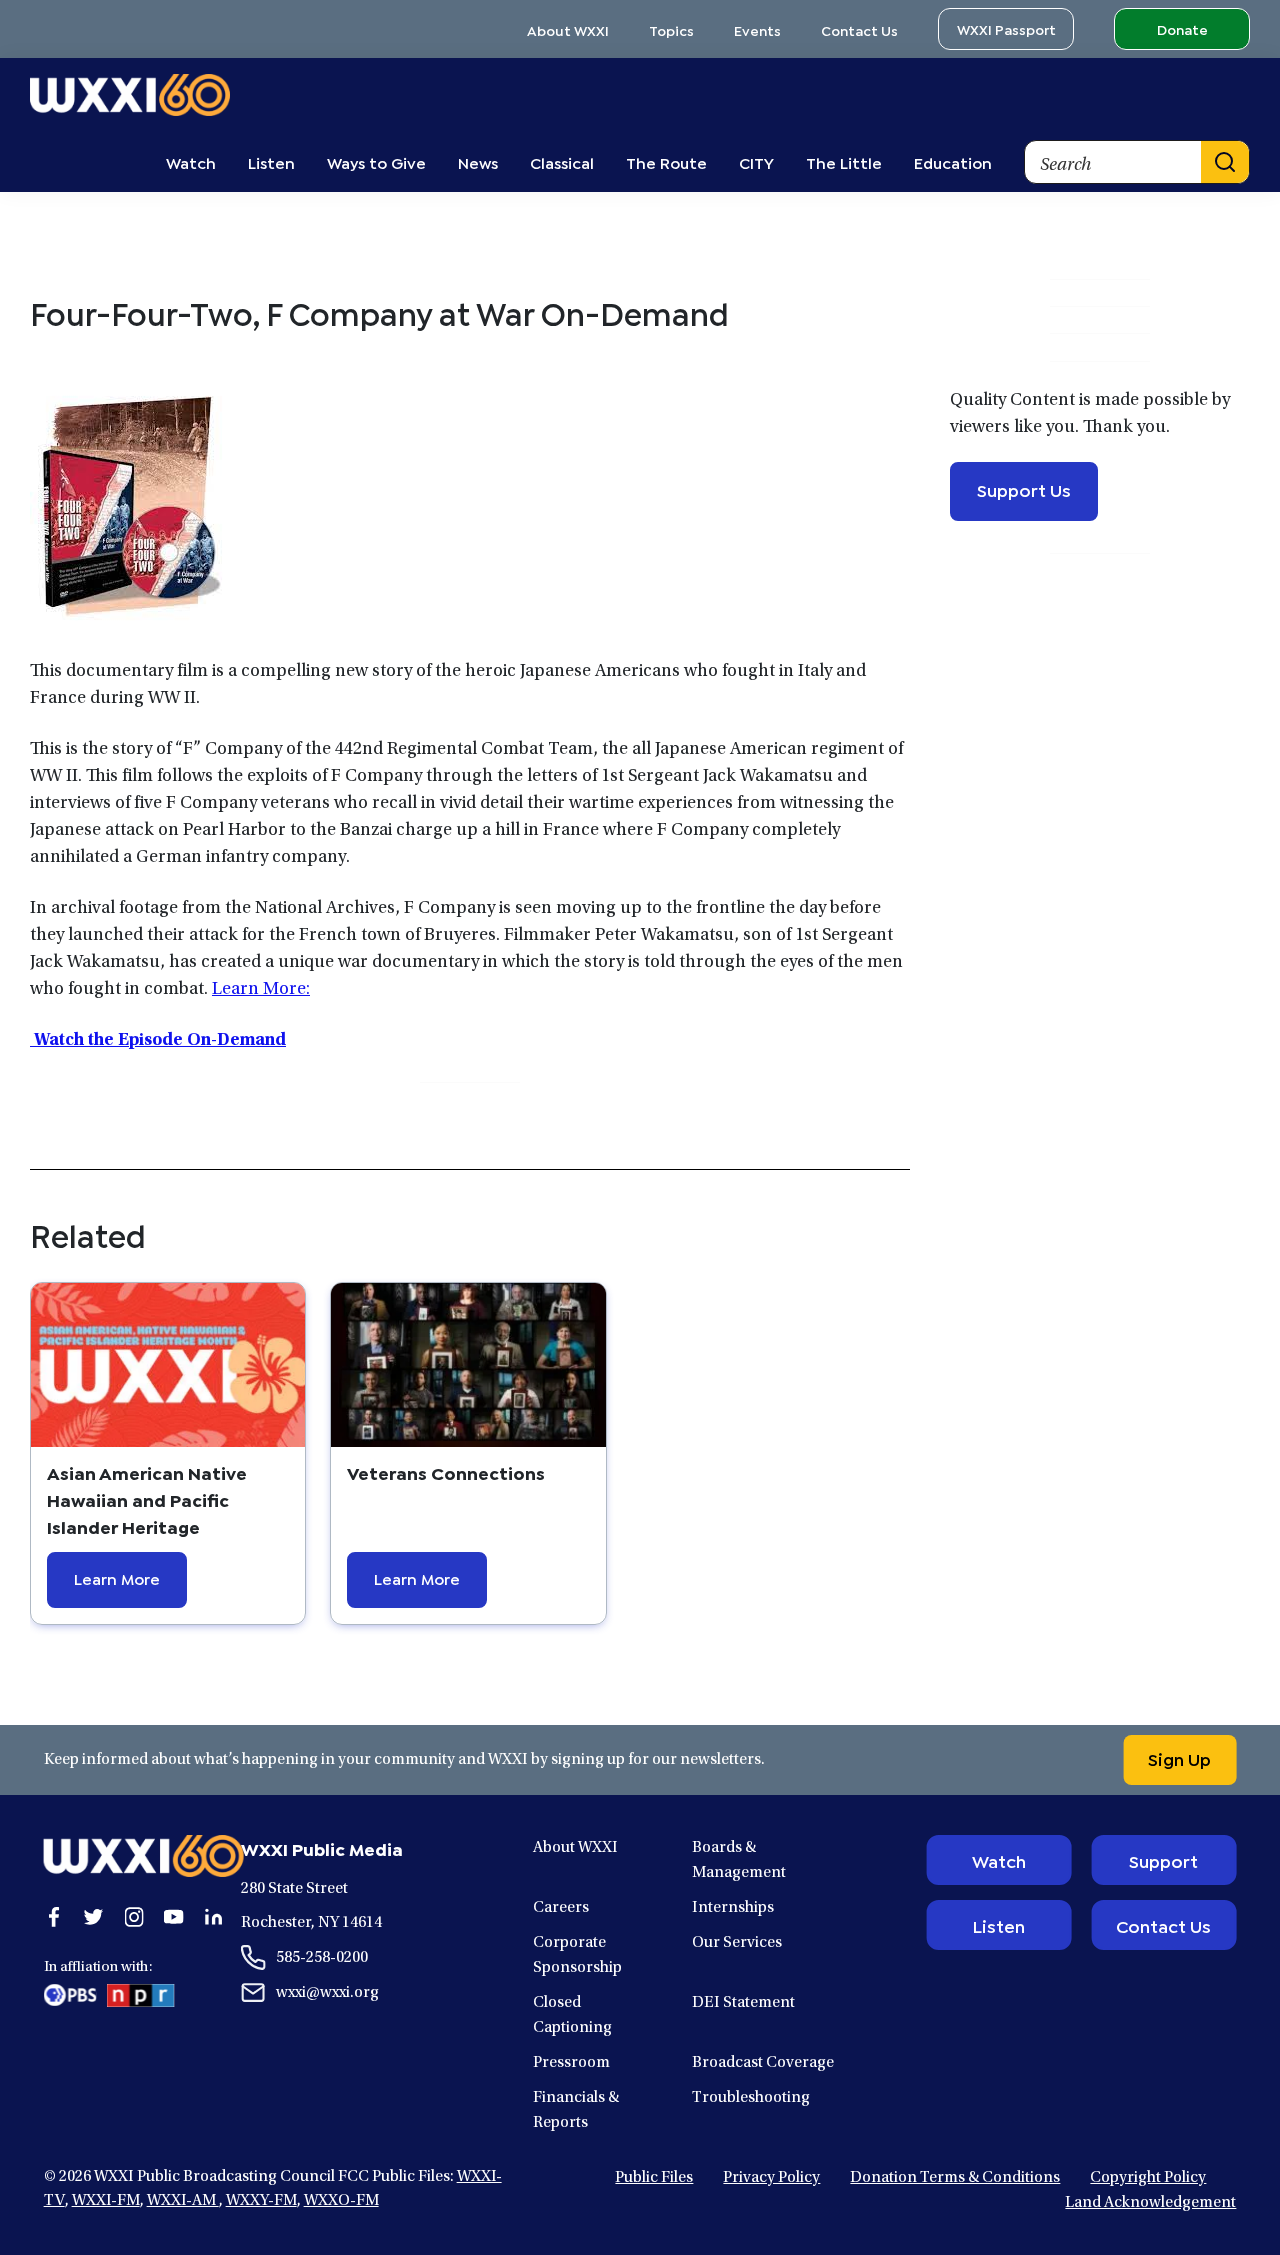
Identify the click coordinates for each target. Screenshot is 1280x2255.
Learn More (117, 1577)
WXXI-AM (183, 2201)
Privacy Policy (771, 2178)
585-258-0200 (322, 1958)
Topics (671, 29)
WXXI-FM (106, 2201)
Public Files (654, 2178)
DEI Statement (743, 2003)
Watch (999, 1860)
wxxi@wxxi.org (327, 1993)
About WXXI (568, 29)
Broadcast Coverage (763, 2063)
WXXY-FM (261, 2201)
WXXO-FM (341, 2201)
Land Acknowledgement (1150, 2203)
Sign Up (1179, 1758)
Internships (733, 1908)
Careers (561, 1908)
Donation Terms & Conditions (955, 2178)
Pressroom (571, 2063)
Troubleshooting (751, 2098)
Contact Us (859, 29)
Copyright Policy (1148, 2178)
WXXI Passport (1006, 28)
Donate (1182, 28)
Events (757, 29)
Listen (998, 1925)
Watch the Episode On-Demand (158, 1041)
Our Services (737, 1943)
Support (1163, 1860)
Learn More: (261, 990)
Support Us (1024, 489)
